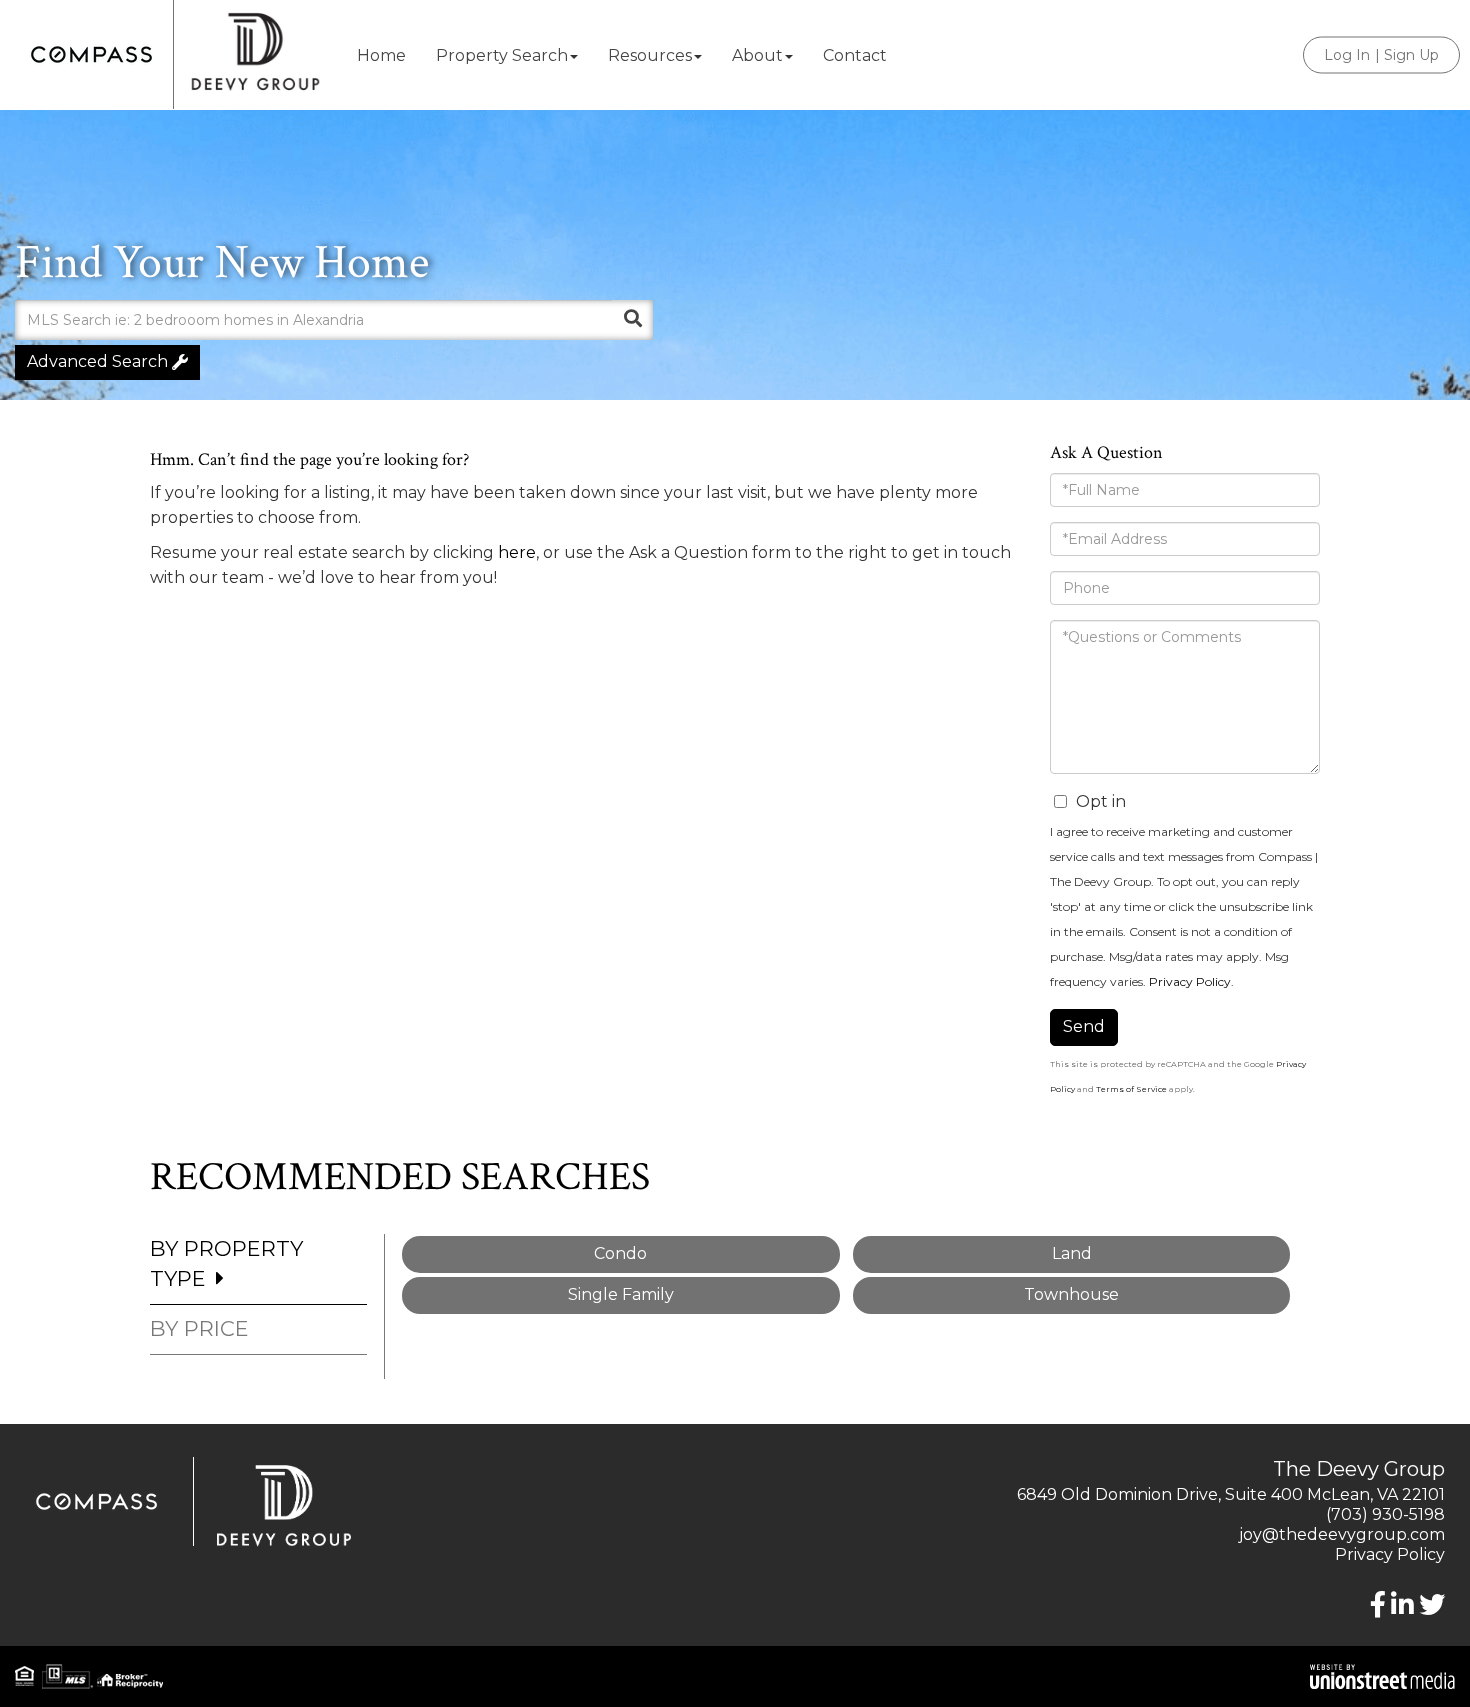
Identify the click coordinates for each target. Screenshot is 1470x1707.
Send (1084, 1026)
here (517, 552)
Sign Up (1411, 55)
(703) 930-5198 (1385, 1514)
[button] (633, 320)
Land (1072, 1253)
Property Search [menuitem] (502, 55)
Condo (620, 1253)
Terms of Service (1131, 1089)
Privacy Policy (1190, 981)
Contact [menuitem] (855, 55)
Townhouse (1071, 1294)
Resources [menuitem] (650, 55)
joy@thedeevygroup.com (1342, 1534)
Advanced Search (97, 361)
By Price (199, 1328)
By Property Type (226, 1263)
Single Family (621, 1294)
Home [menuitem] (381, 55)
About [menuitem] (757, 55)
